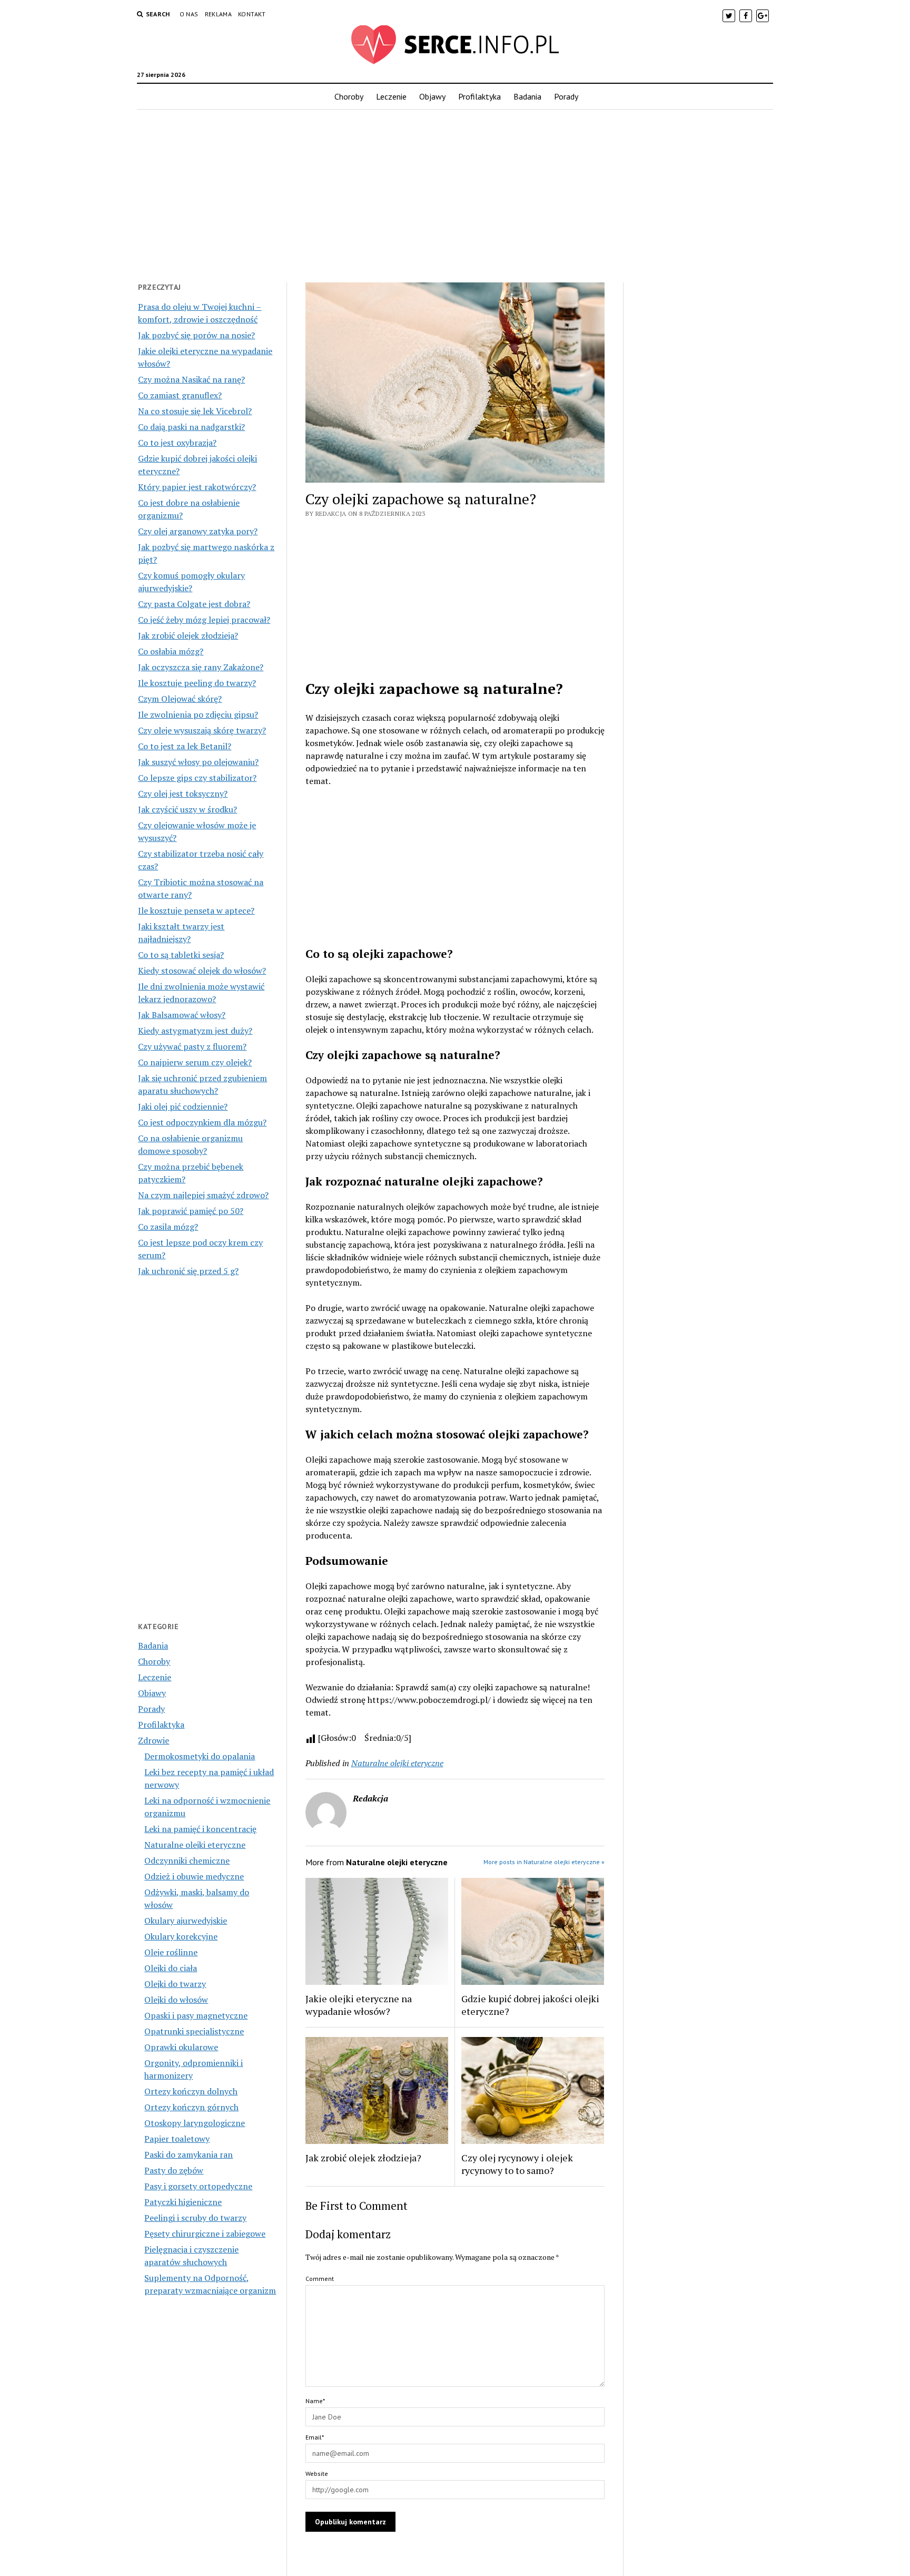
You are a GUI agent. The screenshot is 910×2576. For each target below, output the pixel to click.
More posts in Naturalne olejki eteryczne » (544, 1862)
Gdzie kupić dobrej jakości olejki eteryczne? (530, 2005)
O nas (189, 14)
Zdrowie (154, 1740)
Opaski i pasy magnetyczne (196, 2015)
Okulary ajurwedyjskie (186, 1921)
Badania (527, 96)
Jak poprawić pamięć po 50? (191, 1211)
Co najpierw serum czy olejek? (195, 1062)
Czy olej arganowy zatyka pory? (198, 531)
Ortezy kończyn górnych (191, 2107)
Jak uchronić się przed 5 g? (188, 1271)
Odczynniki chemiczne (187, 1860)
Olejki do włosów (176, 2000)
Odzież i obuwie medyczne (194, 1876)
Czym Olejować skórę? (180, 699)
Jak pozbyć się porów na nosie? (196, 335)
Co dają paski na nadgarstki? (191, 427)
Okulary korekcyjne (181, 1936)
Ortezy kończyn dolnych (191, 2091)
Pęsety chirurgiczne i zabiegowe (205, 2234)
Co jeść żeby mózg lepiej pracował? (204, 620)
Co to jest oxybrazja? (177, 443)
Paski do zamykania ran (189, 2154)
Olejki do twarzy (175, 1984)
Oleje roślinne (171, 1952)
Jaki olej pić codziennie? (183, 1106)
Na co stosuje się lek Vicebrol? (195, 411)
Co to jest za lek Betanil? (185, 746)
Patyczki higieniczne (183, 2202)
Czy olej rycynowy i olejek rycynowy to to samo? (517, 2164)
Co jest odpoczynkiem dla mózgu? (202, 1122)
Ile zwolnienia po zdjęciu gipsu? (198, 714)
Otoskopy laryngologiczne (195, 2123)
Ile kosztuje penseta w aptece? (196, 910)
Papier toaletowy (177, 2139)
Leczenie (391, 96)
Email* (315, 2437)
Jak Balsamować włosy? (182, 1015)
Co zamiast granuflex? (180, 395)
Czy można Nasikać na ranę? (191, 379)
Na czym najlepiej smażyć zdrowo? (203, 1195)
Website (317, 2474)
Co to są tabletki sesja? (181, 955)
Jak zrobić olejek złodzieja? (188, 635)
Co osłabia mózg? (171, 651)
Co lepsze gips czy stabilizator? (197, 778)
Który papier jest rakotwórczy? (197, 487)
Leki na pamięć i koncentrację (200, 1829)
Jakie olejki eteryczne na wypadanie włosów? (359, 2005)
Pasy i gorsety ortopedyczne (198, 2186)
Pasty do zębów (174, 2170)
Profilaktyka (479, 96)
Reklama (219, 14)
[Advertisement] (455, 193)
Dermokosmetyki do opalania (200, 1756)
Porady (566, 96)
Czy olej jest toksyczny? (183, 794)
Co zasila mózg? (168, 1227)
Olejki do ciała (171, 1968)
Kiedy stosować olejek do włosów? (202, 971)
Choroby (349, 96)
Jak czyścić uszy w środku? (187, 809)
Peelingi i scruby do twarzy (195, 2218)
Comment (320, 2279)
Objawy (432, 96)
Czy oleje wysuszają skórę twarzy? (202, 730)
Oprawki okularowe (181, 2047)
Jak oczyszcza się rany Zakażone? (201, 667)
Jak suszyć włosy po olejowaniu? (198, 762)
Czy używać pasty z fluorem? (192, 1046)
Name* (315, 2401)
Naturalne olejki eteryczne (195, 1845)
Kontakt (252, 14)
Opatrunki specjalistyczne (194, 2031)
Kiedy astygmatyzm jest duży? (195, 1031)
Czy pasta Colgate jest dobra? (194, 604)
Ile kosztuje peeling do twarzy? (197, 683)
